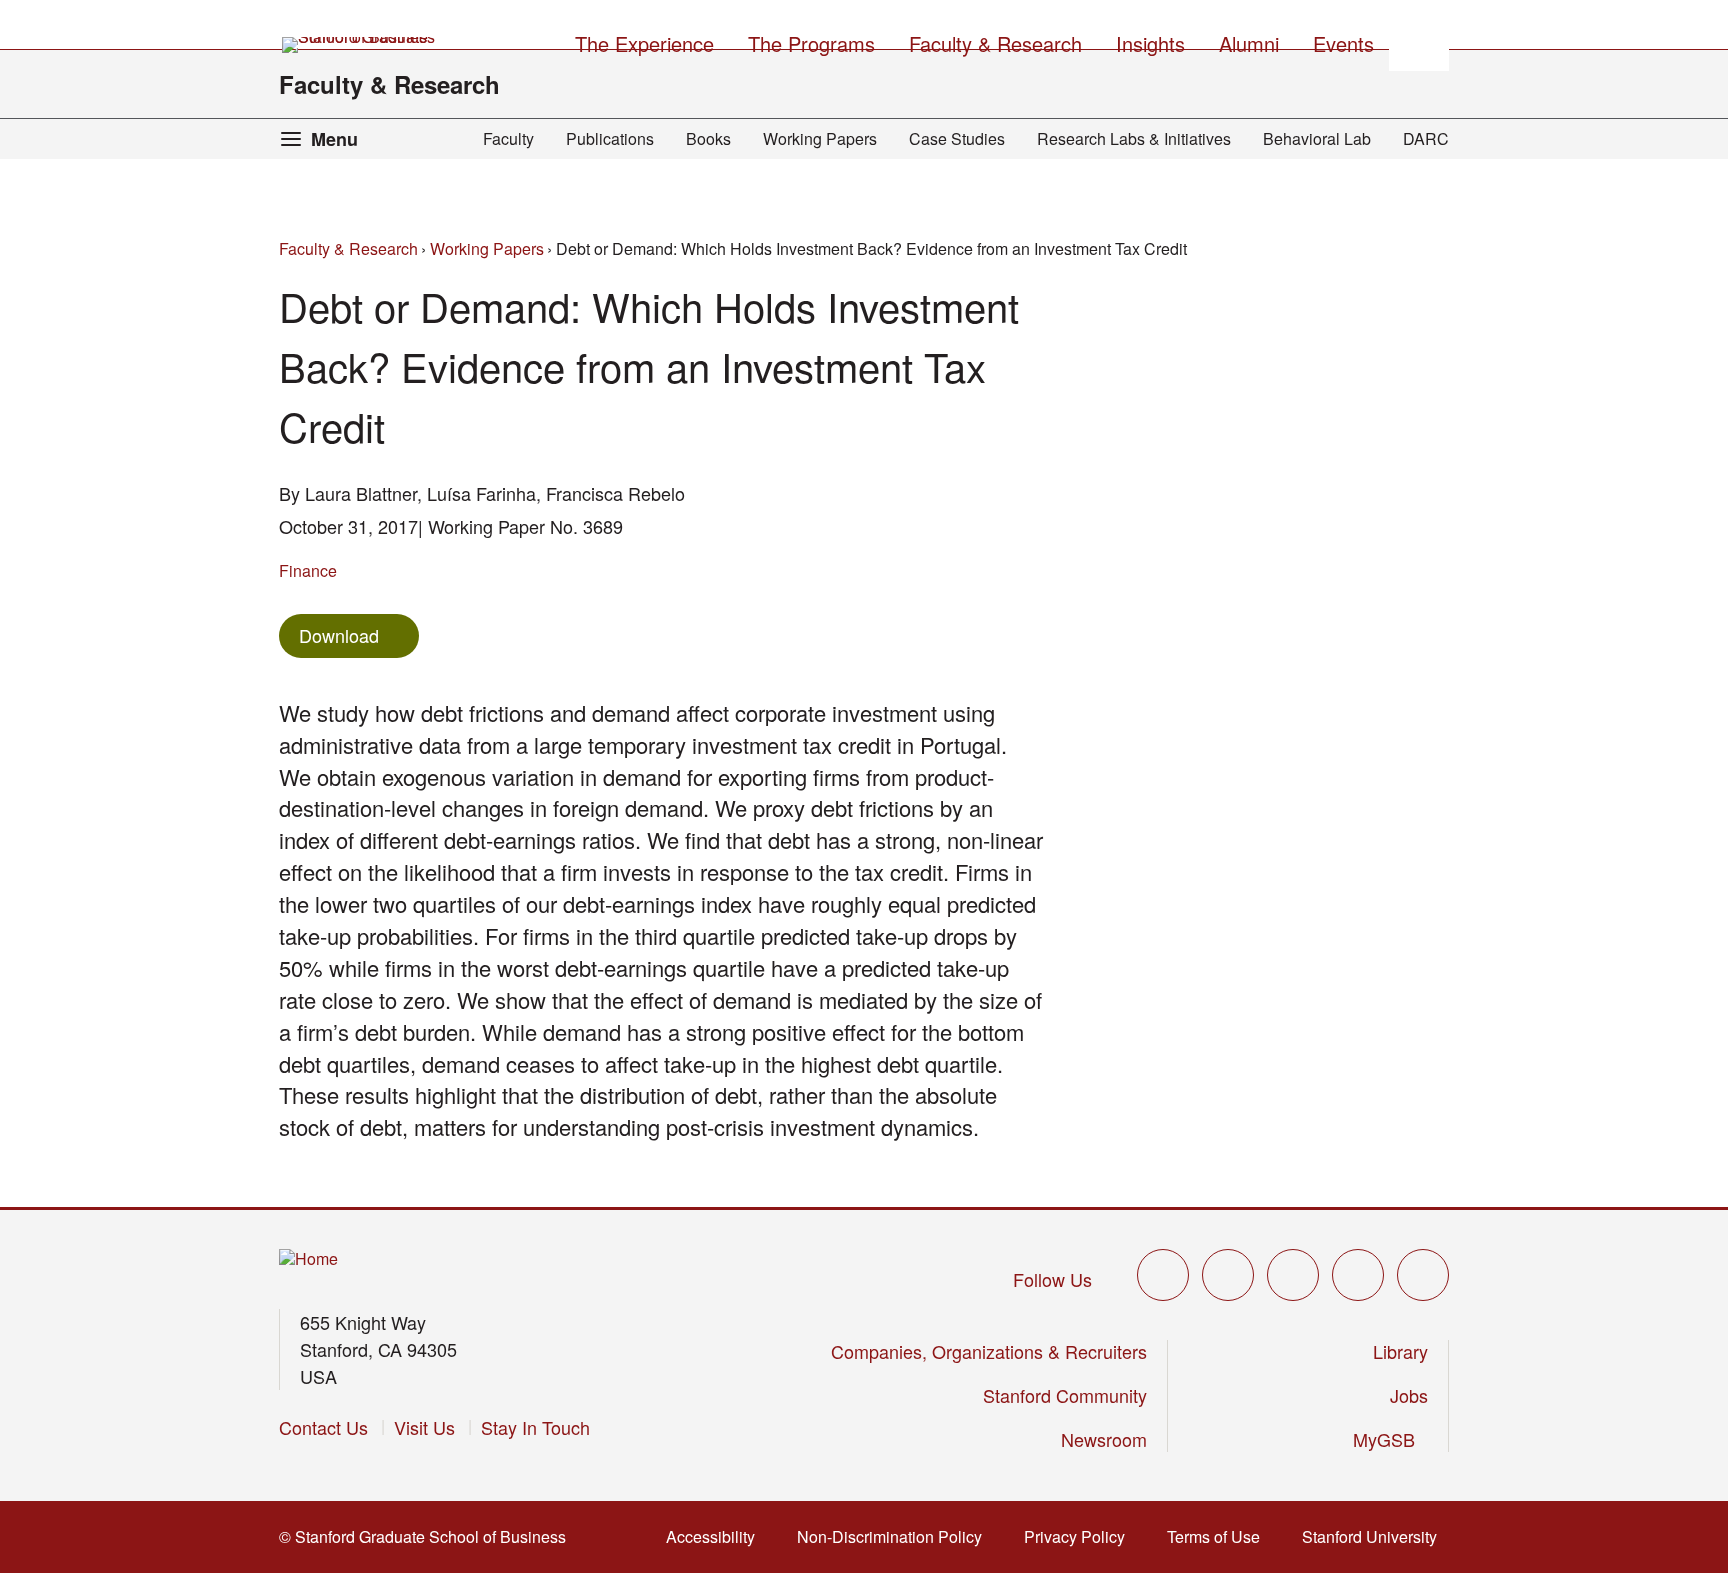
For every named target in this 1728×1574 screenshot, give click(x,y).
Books (708, 138)
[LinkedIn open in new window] (1423, 1275)
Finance (308, 570)
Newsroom (1104, 1439)
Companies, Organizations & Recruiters (989, 1351)
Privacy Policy (1080, 1536)
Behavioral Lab (1317, 138)
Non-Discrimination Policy (895, 1536)
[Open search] (1419, 41)
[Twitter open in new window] (1163, 1275)
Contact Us (323, 1427)
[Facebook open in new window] (1228, 1275)
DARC (1426, 138)
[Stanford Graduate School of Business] (360, 45)
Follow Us (1052, 1279)
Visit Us (424, 1427)
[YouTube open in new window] (1358, 1275)
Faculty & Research (389, 84)
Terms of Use (1219, 1536)
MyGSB (1390, 1439)
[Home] (308, 1259)
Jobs (1409, 1395)
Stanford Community (1065, 1395)
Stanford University (1375, 1536)
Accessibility (716, 1536)
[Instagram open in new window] (1293, 1275)
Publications (610, 138)
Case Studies (957, 138)
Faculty (508, 138)
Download (339, 635)
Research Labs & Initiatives (1134, 138)
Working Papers (820, 138)
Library (1400, 1351)
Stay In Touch (535, 1427)
